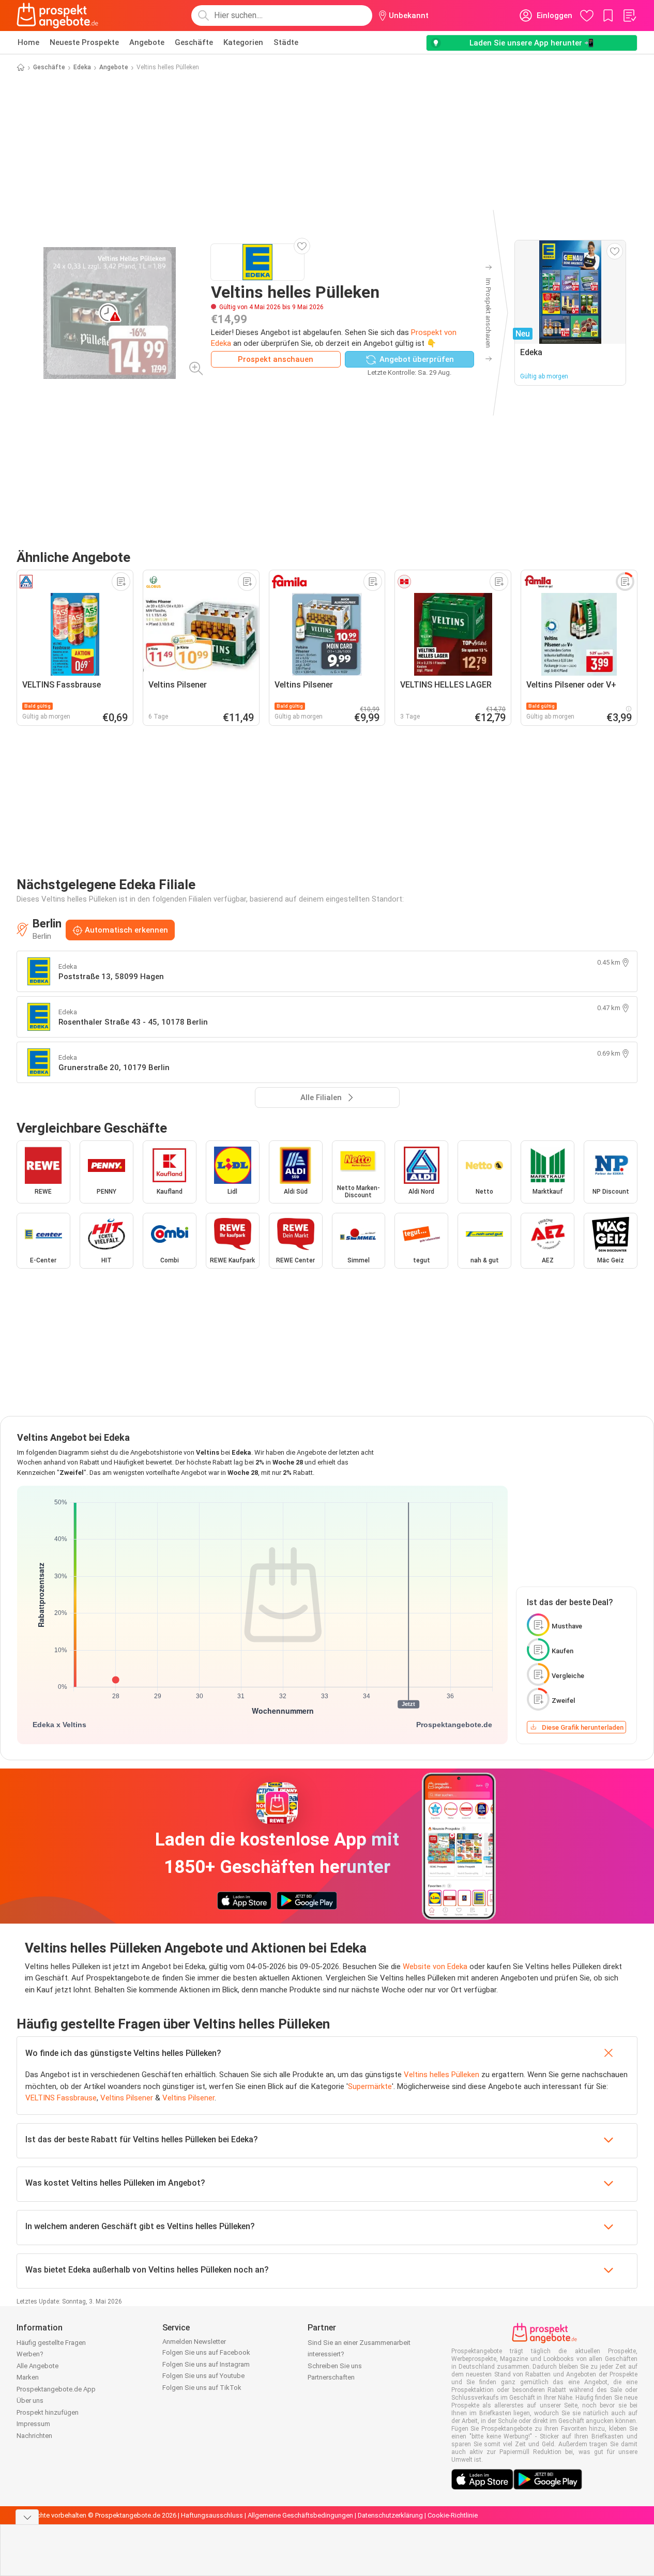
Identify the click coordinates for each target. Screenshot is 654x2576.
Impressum (33, 2424)
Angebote (147, 42)
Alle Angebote (37, 2366)
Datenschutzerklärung (390, 2515)
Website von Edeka (435, 1967)
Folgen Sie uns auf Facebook (206, 2352)
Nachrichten (34, 2436)
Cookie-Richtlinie (453, 2515)
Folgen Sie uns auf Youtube (203, 2376)
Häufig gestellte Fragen (51, 2343)
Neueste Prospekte (84, 42)
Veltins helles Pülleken (442, 2075)
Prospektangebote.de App (56, 2389)
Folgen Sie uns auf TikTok (202, 2388)
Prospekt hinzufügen (48, 2412)
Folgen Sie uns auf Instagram (206, 2364)
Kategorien (243, 42)
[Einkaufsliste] (629, 16)
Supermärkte (370, 2086)
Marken (28, 2377)
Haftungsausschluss (212, 2515)
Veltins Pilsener (127, 2098)
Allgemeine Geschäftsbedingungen (300, 2515)
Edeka (82, 67)
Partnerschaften (331, 2377)
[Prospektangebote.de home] (57, 16)
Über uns (30, 2400)
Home (28, 42)
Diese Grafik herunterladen (583, 1727)
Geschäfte (194, 42)
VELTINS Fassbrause (61, 2098)
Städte (286, 42)
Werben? (30, 2354)
